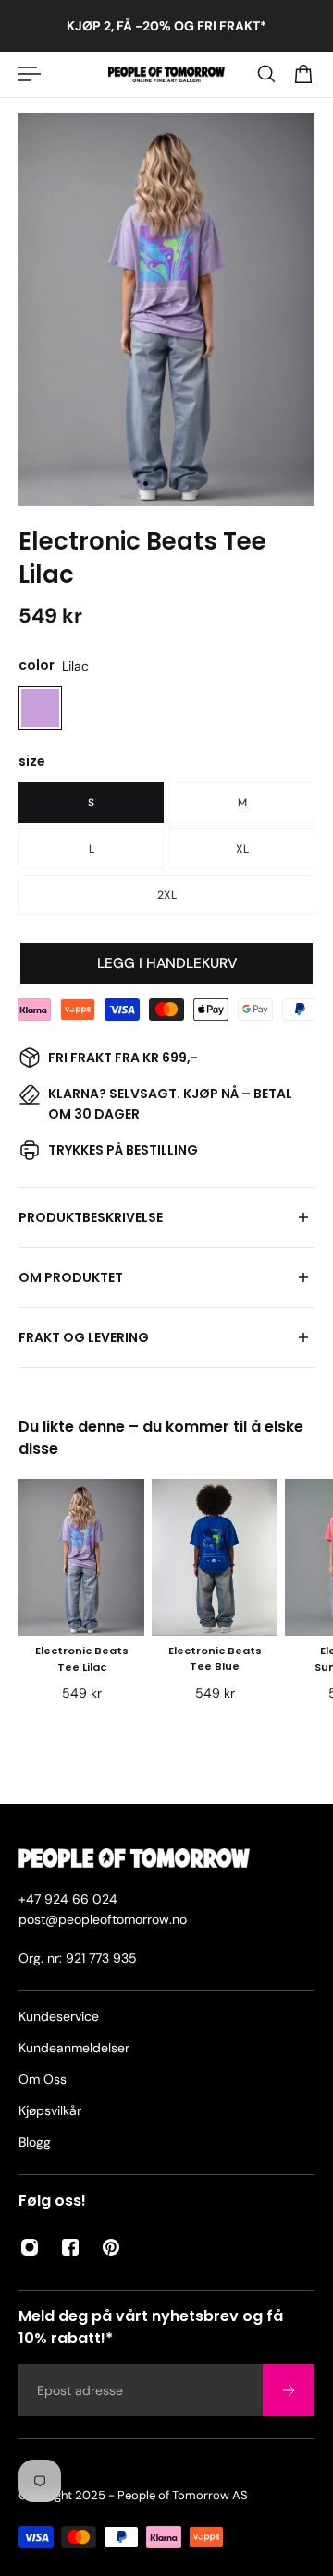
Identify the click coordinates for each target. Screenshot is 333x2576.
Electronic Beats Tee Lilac (82, 1659)
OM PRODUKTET (71, 1277)
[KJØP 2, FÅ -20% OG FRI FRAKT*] (166, 26)
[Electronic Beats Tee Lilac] (81, 1557)
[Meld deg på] (289, 2390)
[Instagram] (30, 2247)
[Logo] (166, 74)
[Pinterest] (111, 2247)
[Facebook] (70, 2247)
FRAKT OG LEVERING (84, 1337)
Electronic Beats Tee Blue (215, 1659)
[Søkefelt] (266, 74)
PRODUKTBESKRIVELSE (91, 1217)
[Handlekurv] (303, 74)
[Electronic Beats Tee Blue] (215, 1557)
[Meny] (30, 74)
